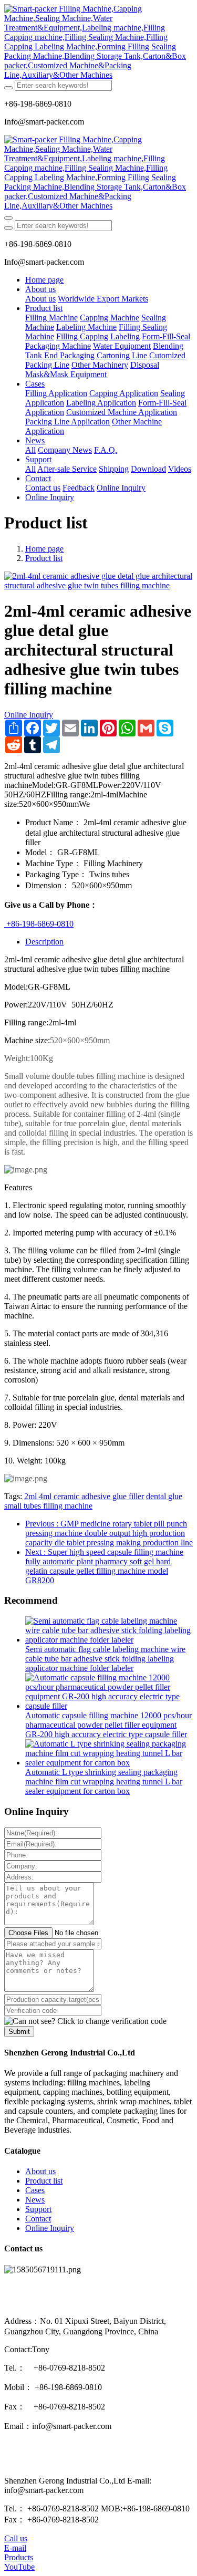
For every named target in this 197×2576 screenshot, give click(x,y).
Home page (44, 280)
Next (104, 1566)
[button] (85, 2021)
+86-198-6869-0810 (39, 924)
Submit (19, 2032)
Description (44, 942)
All (30, 450)
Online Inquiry (29, 715)
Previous (109, 1533)
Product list (44, 558)
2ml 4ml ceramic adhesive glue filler (84, 1496)
